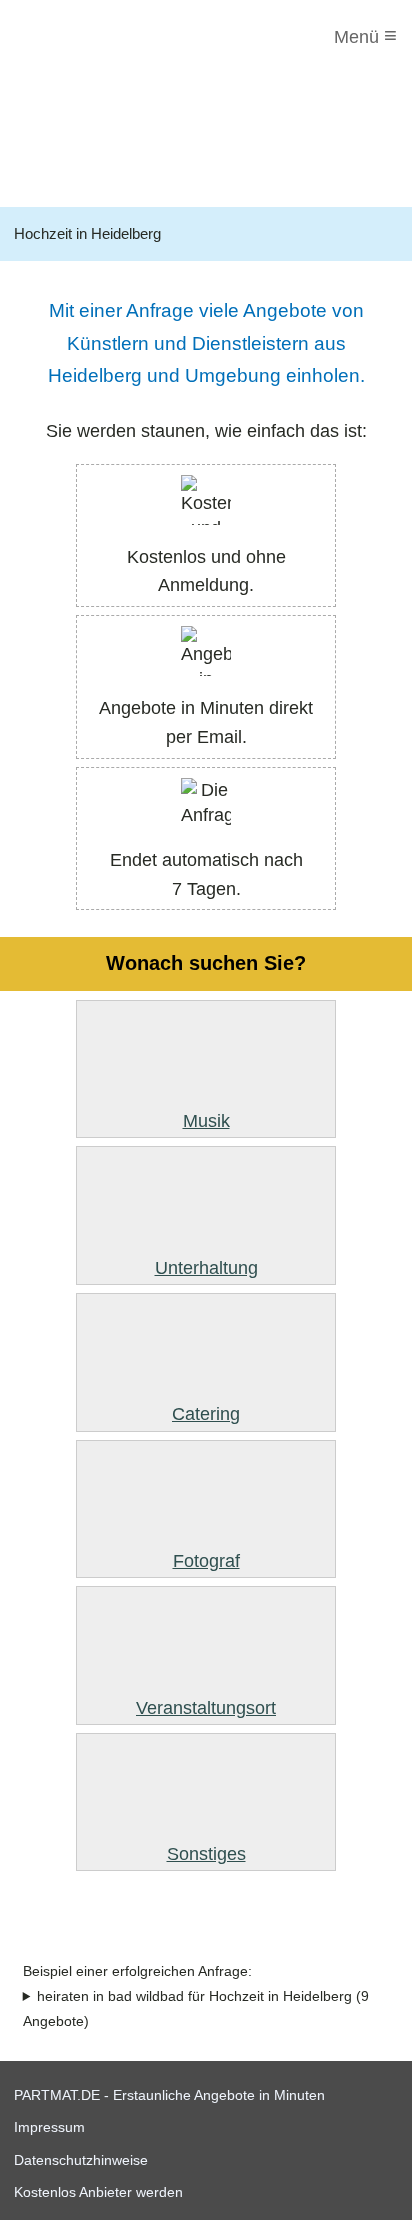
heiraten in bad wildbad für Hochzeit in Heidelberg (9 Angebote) (196, 2009)
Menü (365, 35)
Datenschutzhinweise (81, 2160)
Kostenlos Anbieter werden (98, 2192)
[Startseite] (97, 37)
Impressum (49, 2127)
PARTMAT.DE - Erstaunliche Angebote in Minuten (169, 2095)
